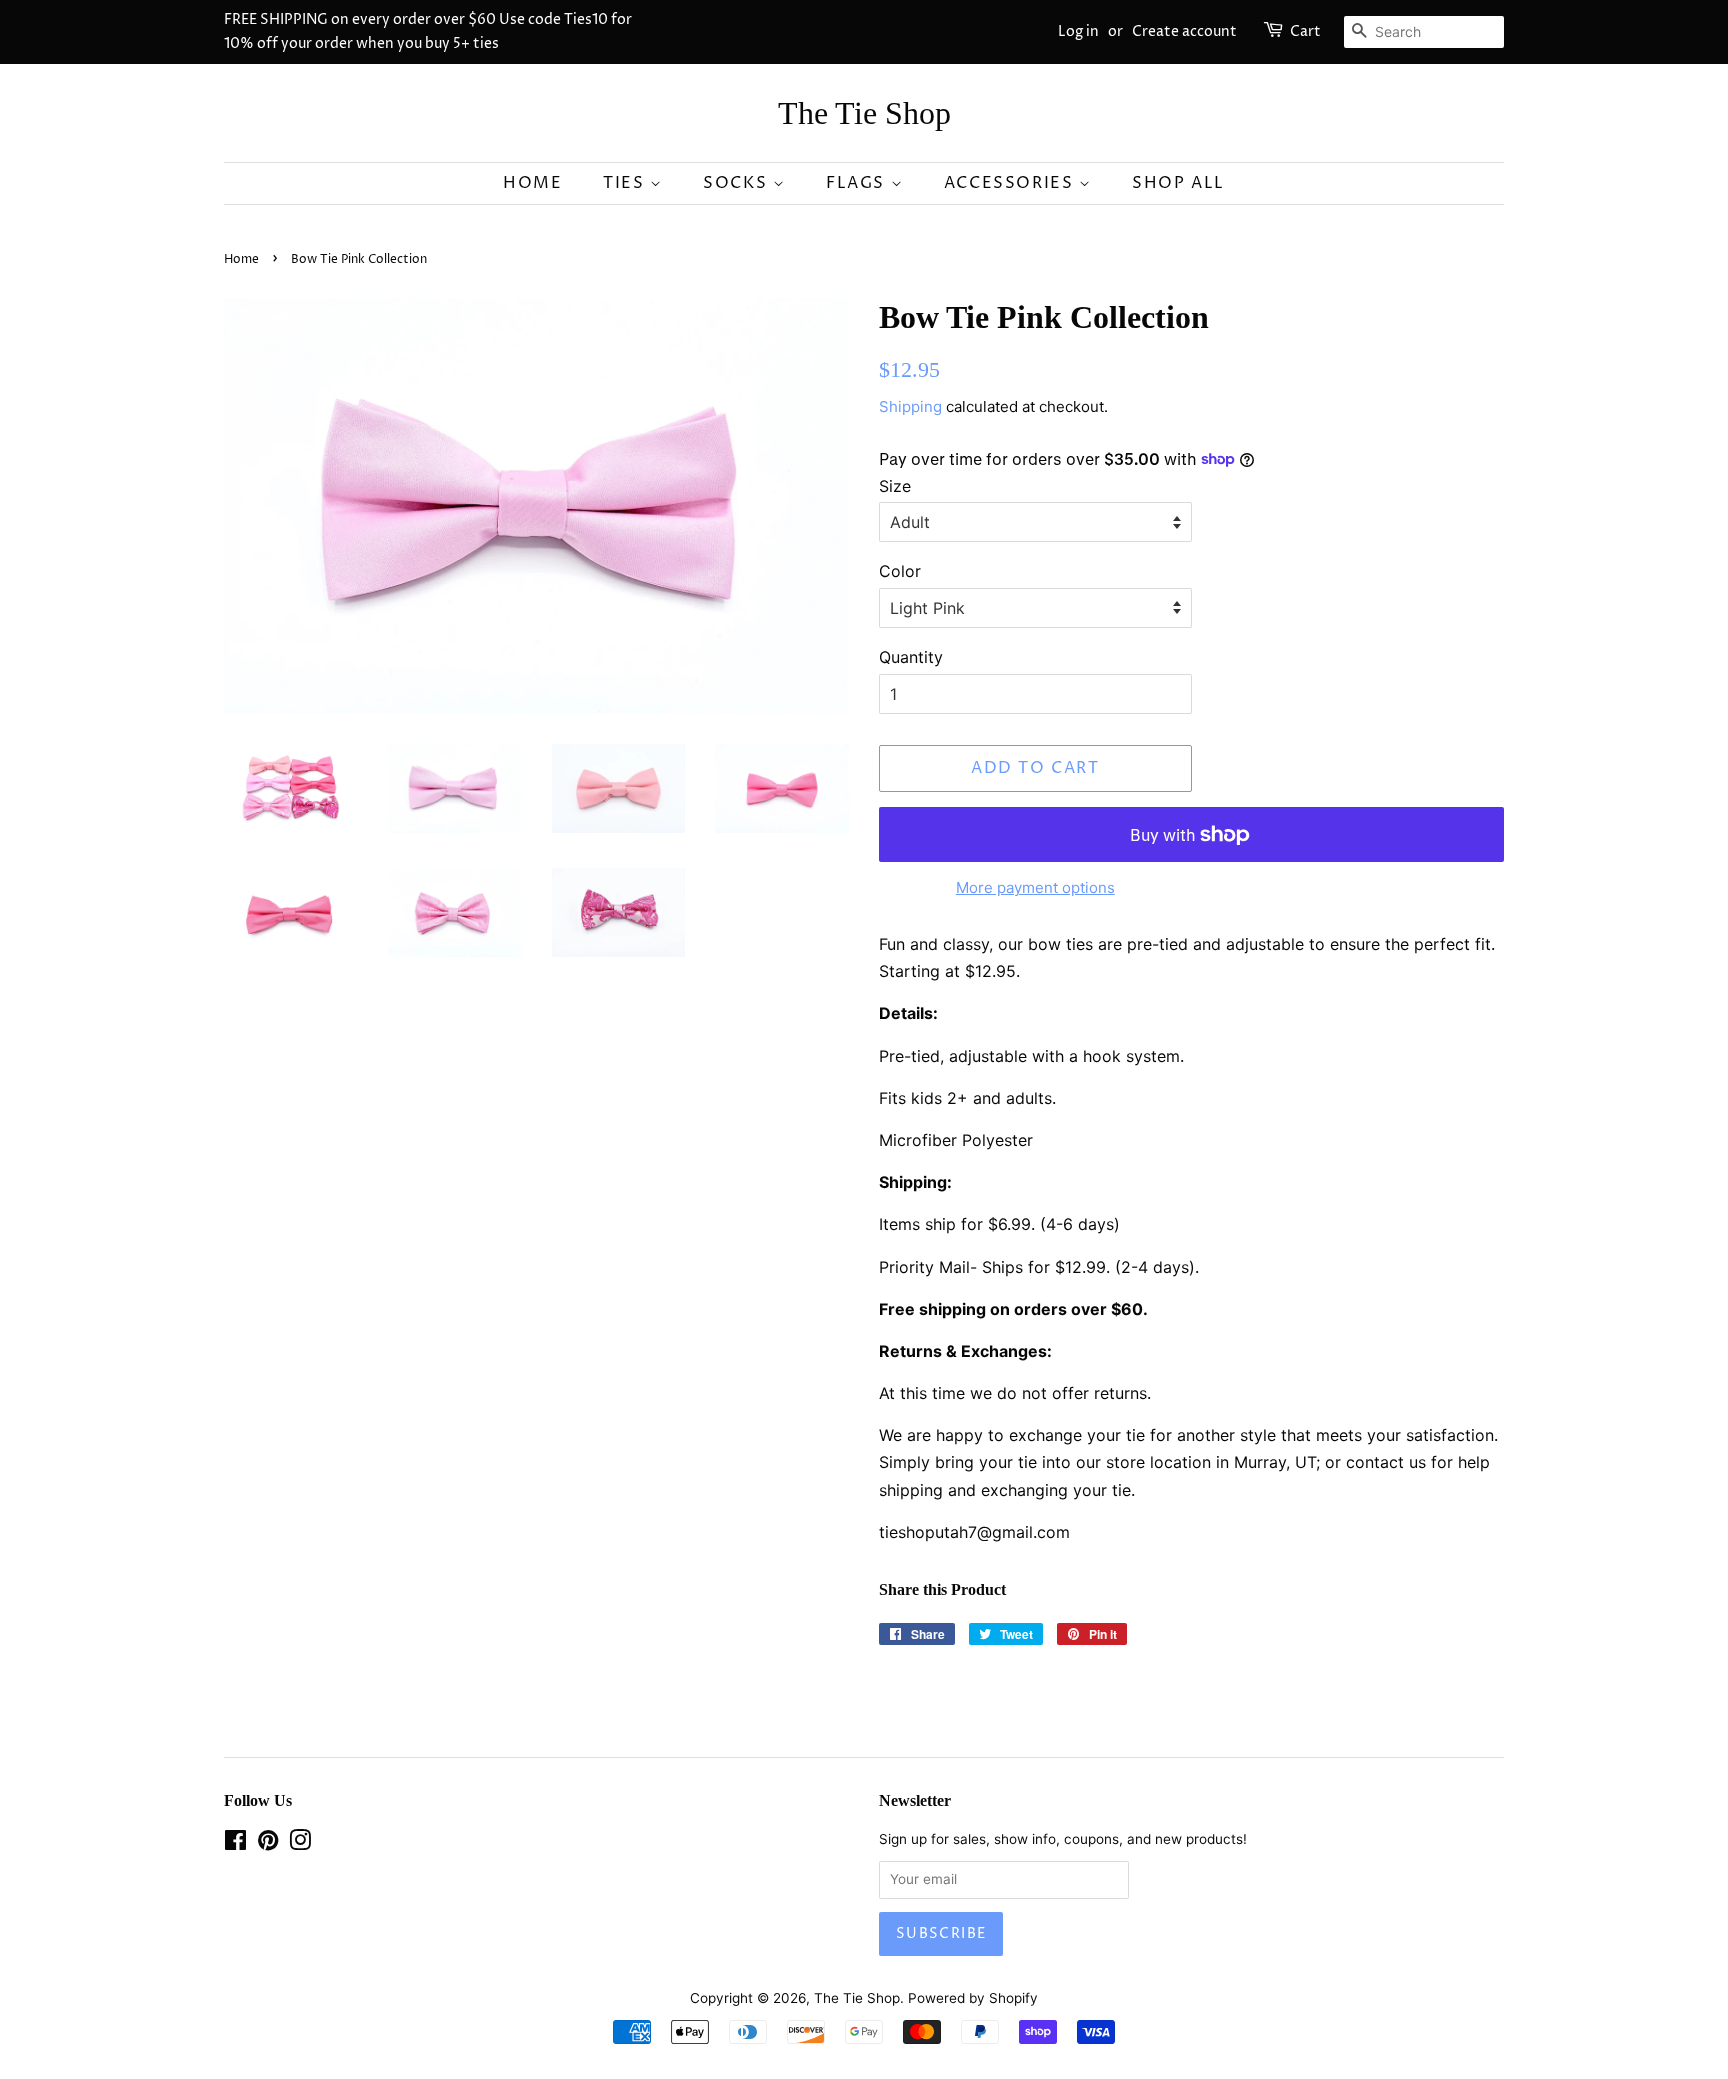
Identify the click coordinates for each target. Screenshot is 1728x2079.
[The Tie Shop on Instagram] (300, 1844)
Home (532, 183)
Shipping (910, 406)
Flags (858, 183)
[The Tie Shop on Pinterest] (268, 1844)
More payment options (1035, 887)
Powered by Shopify (973, 1998)
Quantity (911, 657)
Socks (738, 183)
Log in (1078, 31)
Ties (626, 183)
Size (895, 486)
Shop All (1178, 183)
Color (900, 571)
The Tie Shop (864, 113)
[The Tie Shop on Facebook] (235, 1844)
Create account (1184, 31)
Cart (1305, 31)
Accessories (1011, 183)
